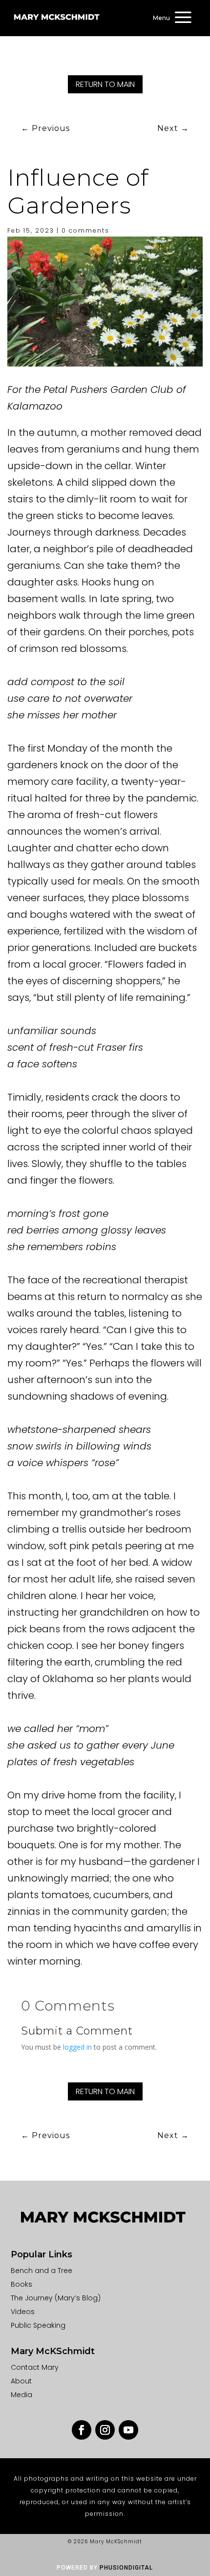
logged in (77, 2047)
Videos (23, 2312)
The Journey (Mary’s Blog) (56, 2298)
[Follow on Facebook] (82, 2430)
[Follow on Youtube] (128, 2430)
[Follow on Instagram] (105, 2430)
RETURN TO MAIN (105, 84)
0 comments (85, 230)
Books (21, 2284)
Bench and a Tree (42, 2271)
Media (21, 2395)
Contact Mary (35, 2367)
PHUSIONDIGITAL (126, 2568)
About (21, 2381)
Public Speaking (38, 2325)
